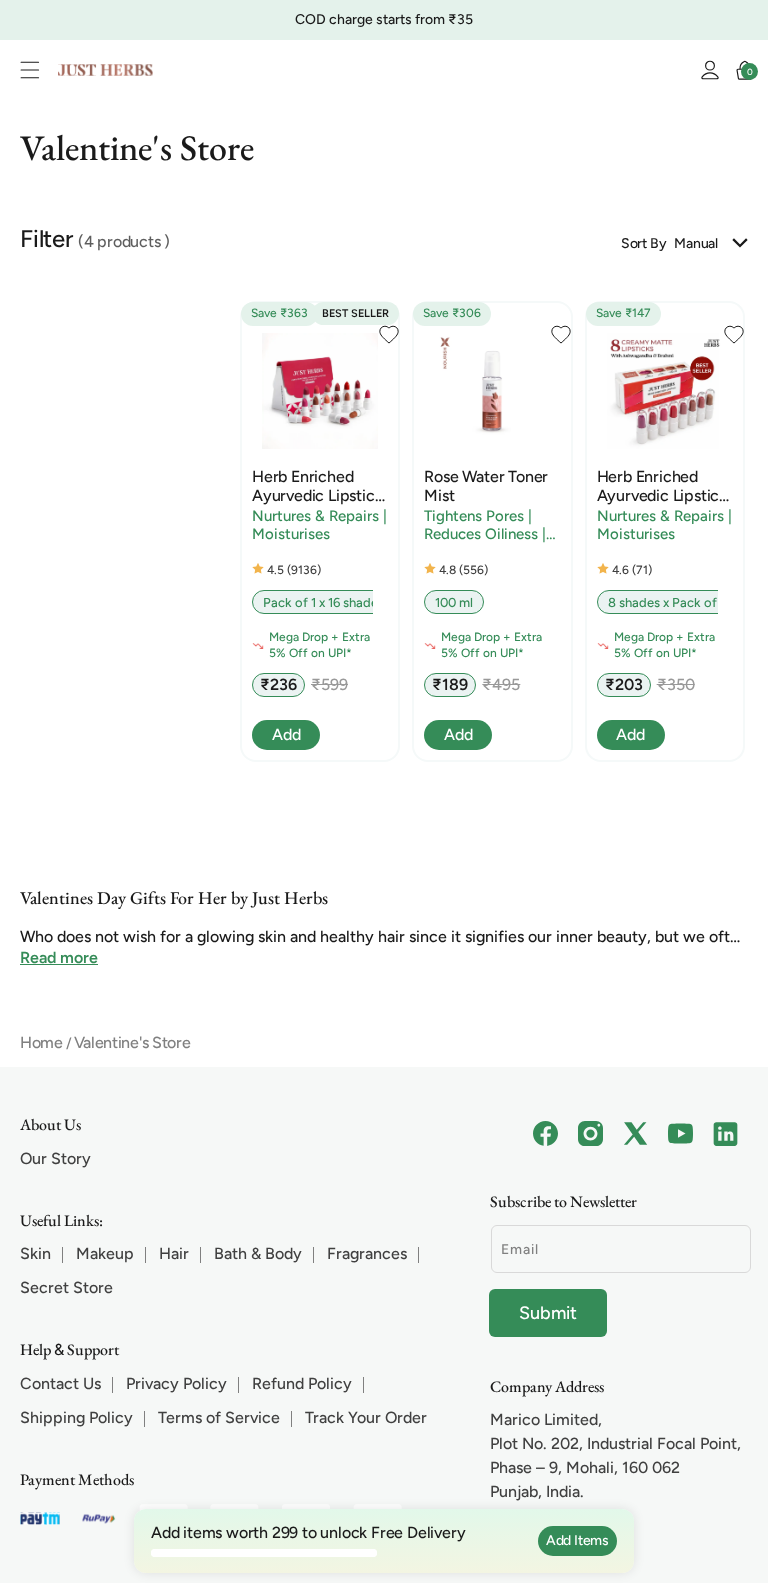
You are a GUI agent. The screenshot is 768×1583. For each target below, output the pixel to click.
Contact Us (60, 1383)
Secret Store (66, 1287)
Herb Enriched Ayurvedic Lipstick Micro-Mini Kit (317, 486)
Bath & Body (258, 1253)
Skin (35, 1253)
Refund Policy (302, 1383)
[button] (35, 70)
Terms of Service (219, 1417)
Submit (548, 1313)
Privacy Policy (176, 1383)
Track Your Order (366, 1417)
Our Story (55, 1158)
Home (41, 1042)
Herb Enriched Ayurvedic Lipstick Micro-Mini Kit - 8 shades (662, 486)
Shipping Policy (76, 1417)
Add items (577, 1540)
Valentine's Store (132, 1042)
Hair (174, 1253)
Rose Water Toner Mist (486, 486)
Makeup (105, 1253)
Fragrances (367, 1253)
